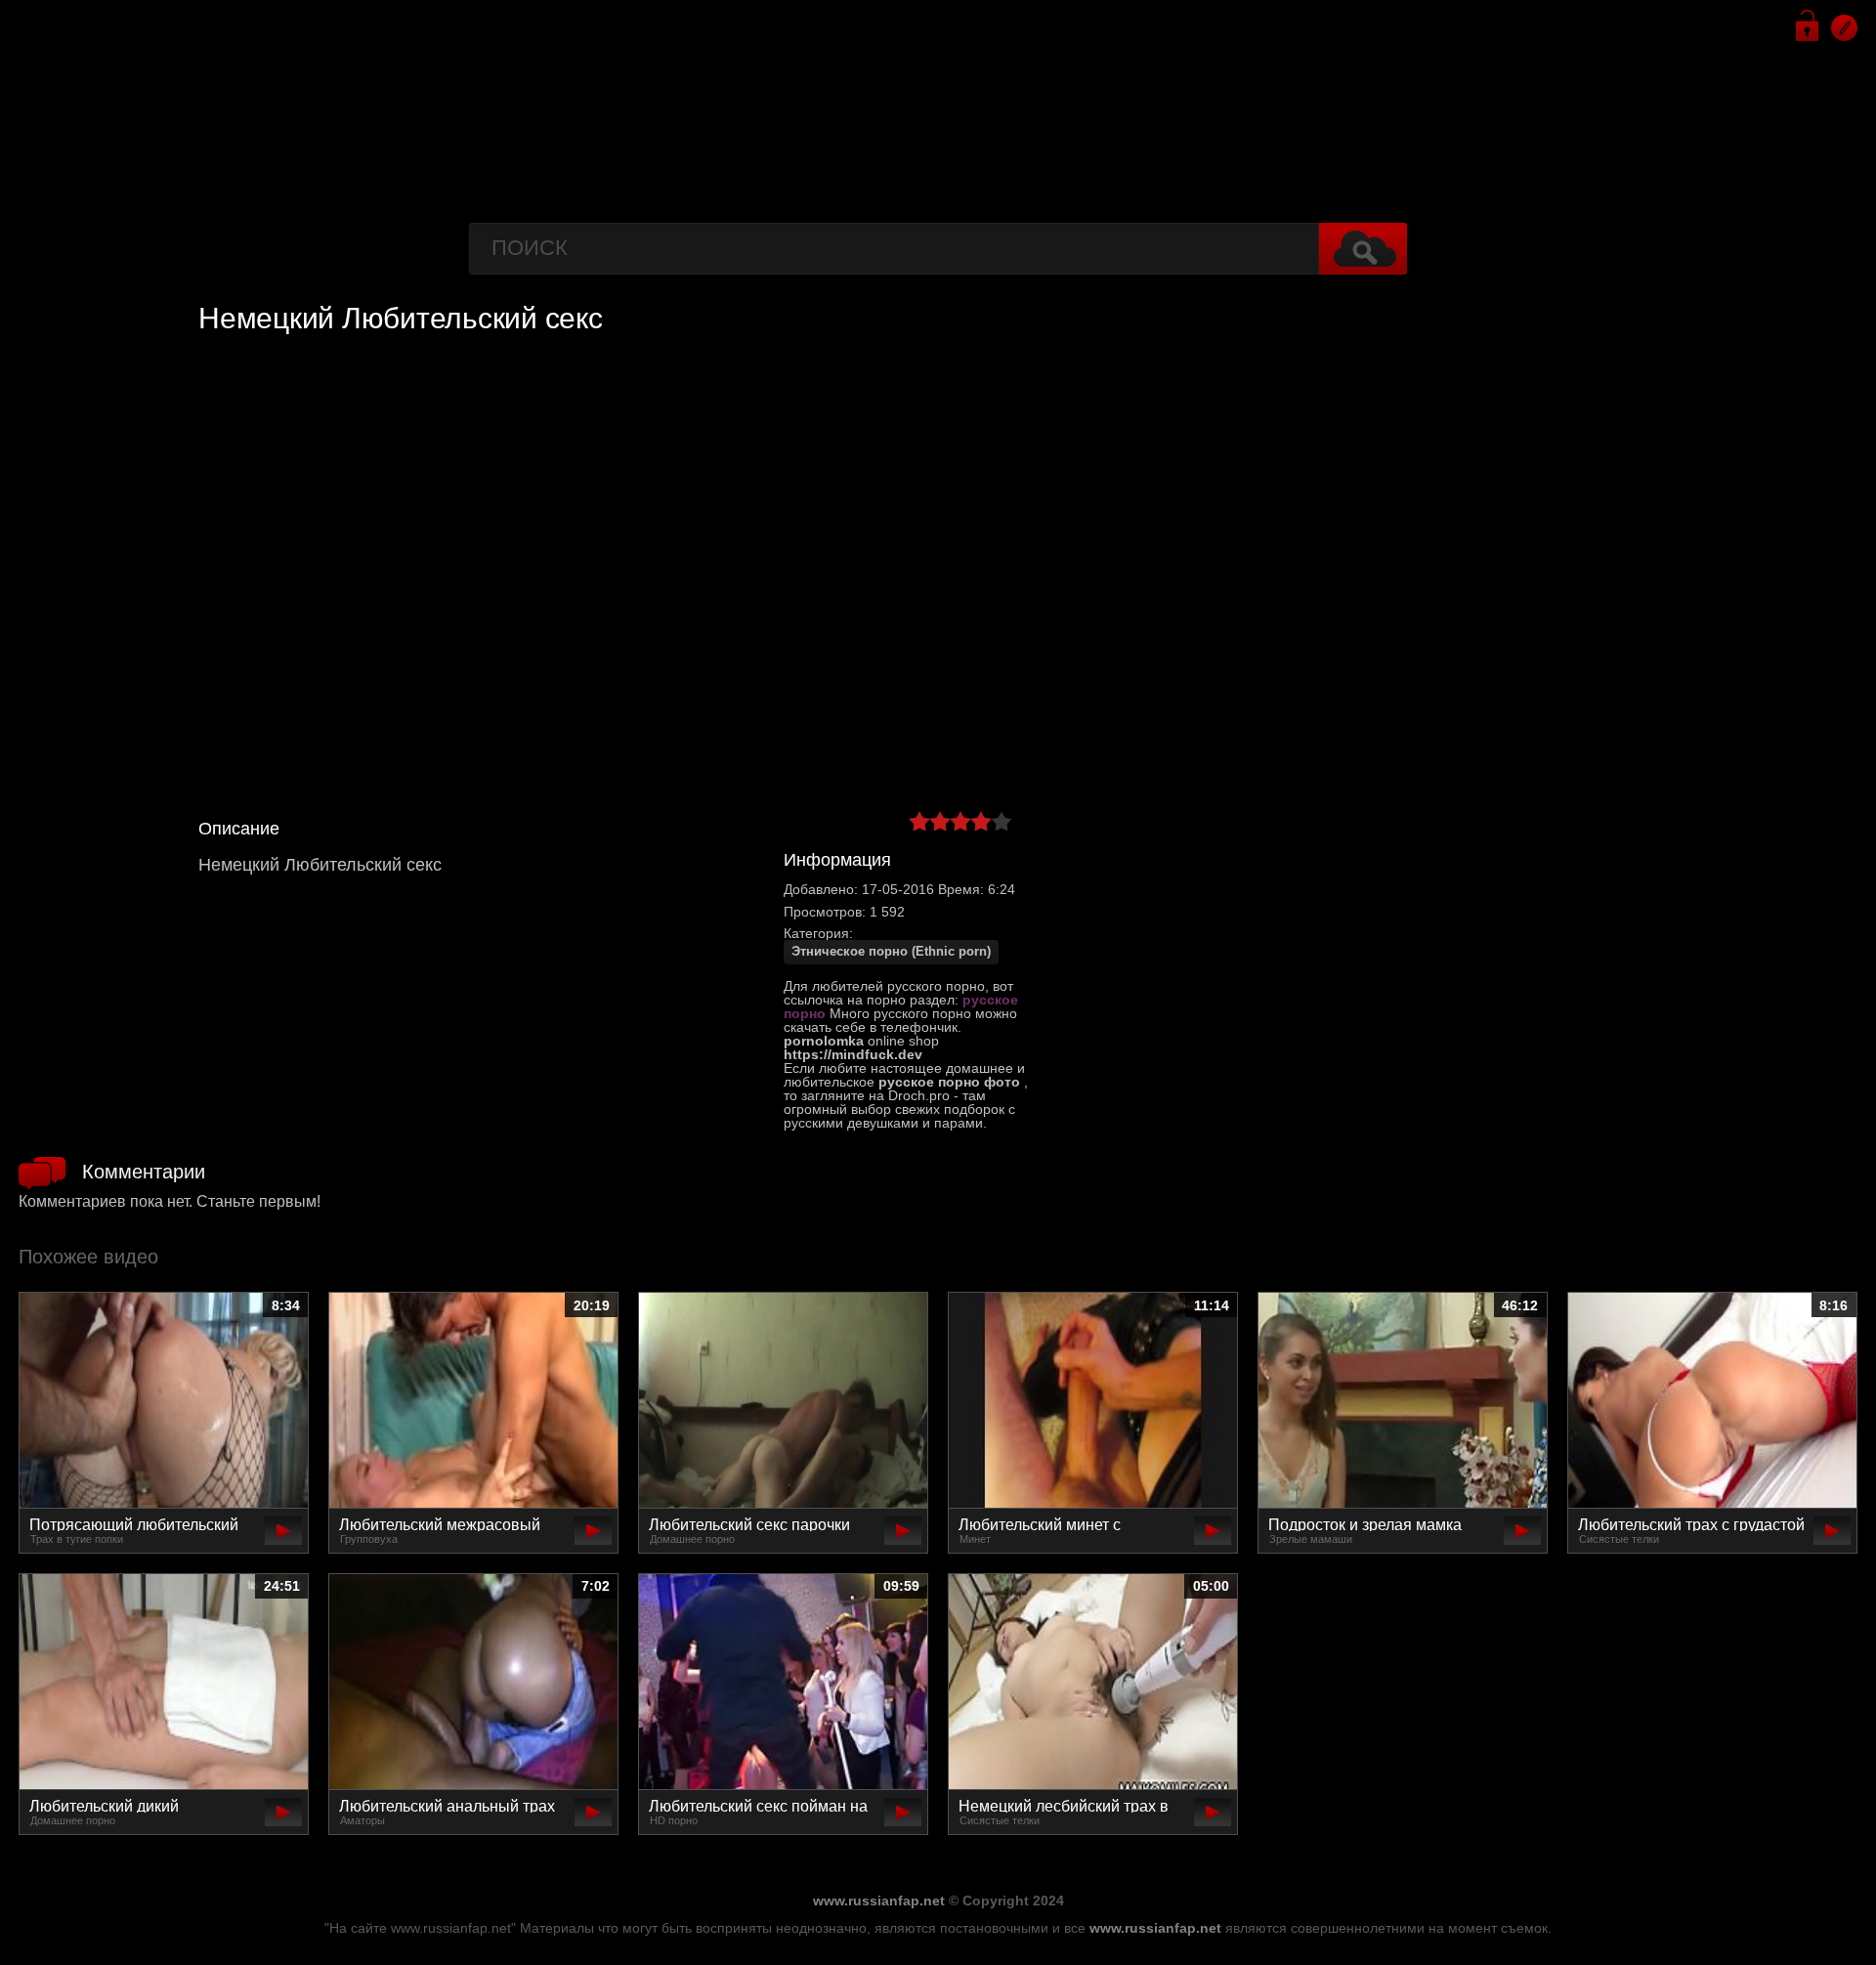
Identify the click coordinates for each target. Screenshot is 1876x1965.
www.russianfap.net (879, 1901)
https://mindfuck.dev (853, 1054)
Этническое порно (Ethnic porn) (891, 952)
